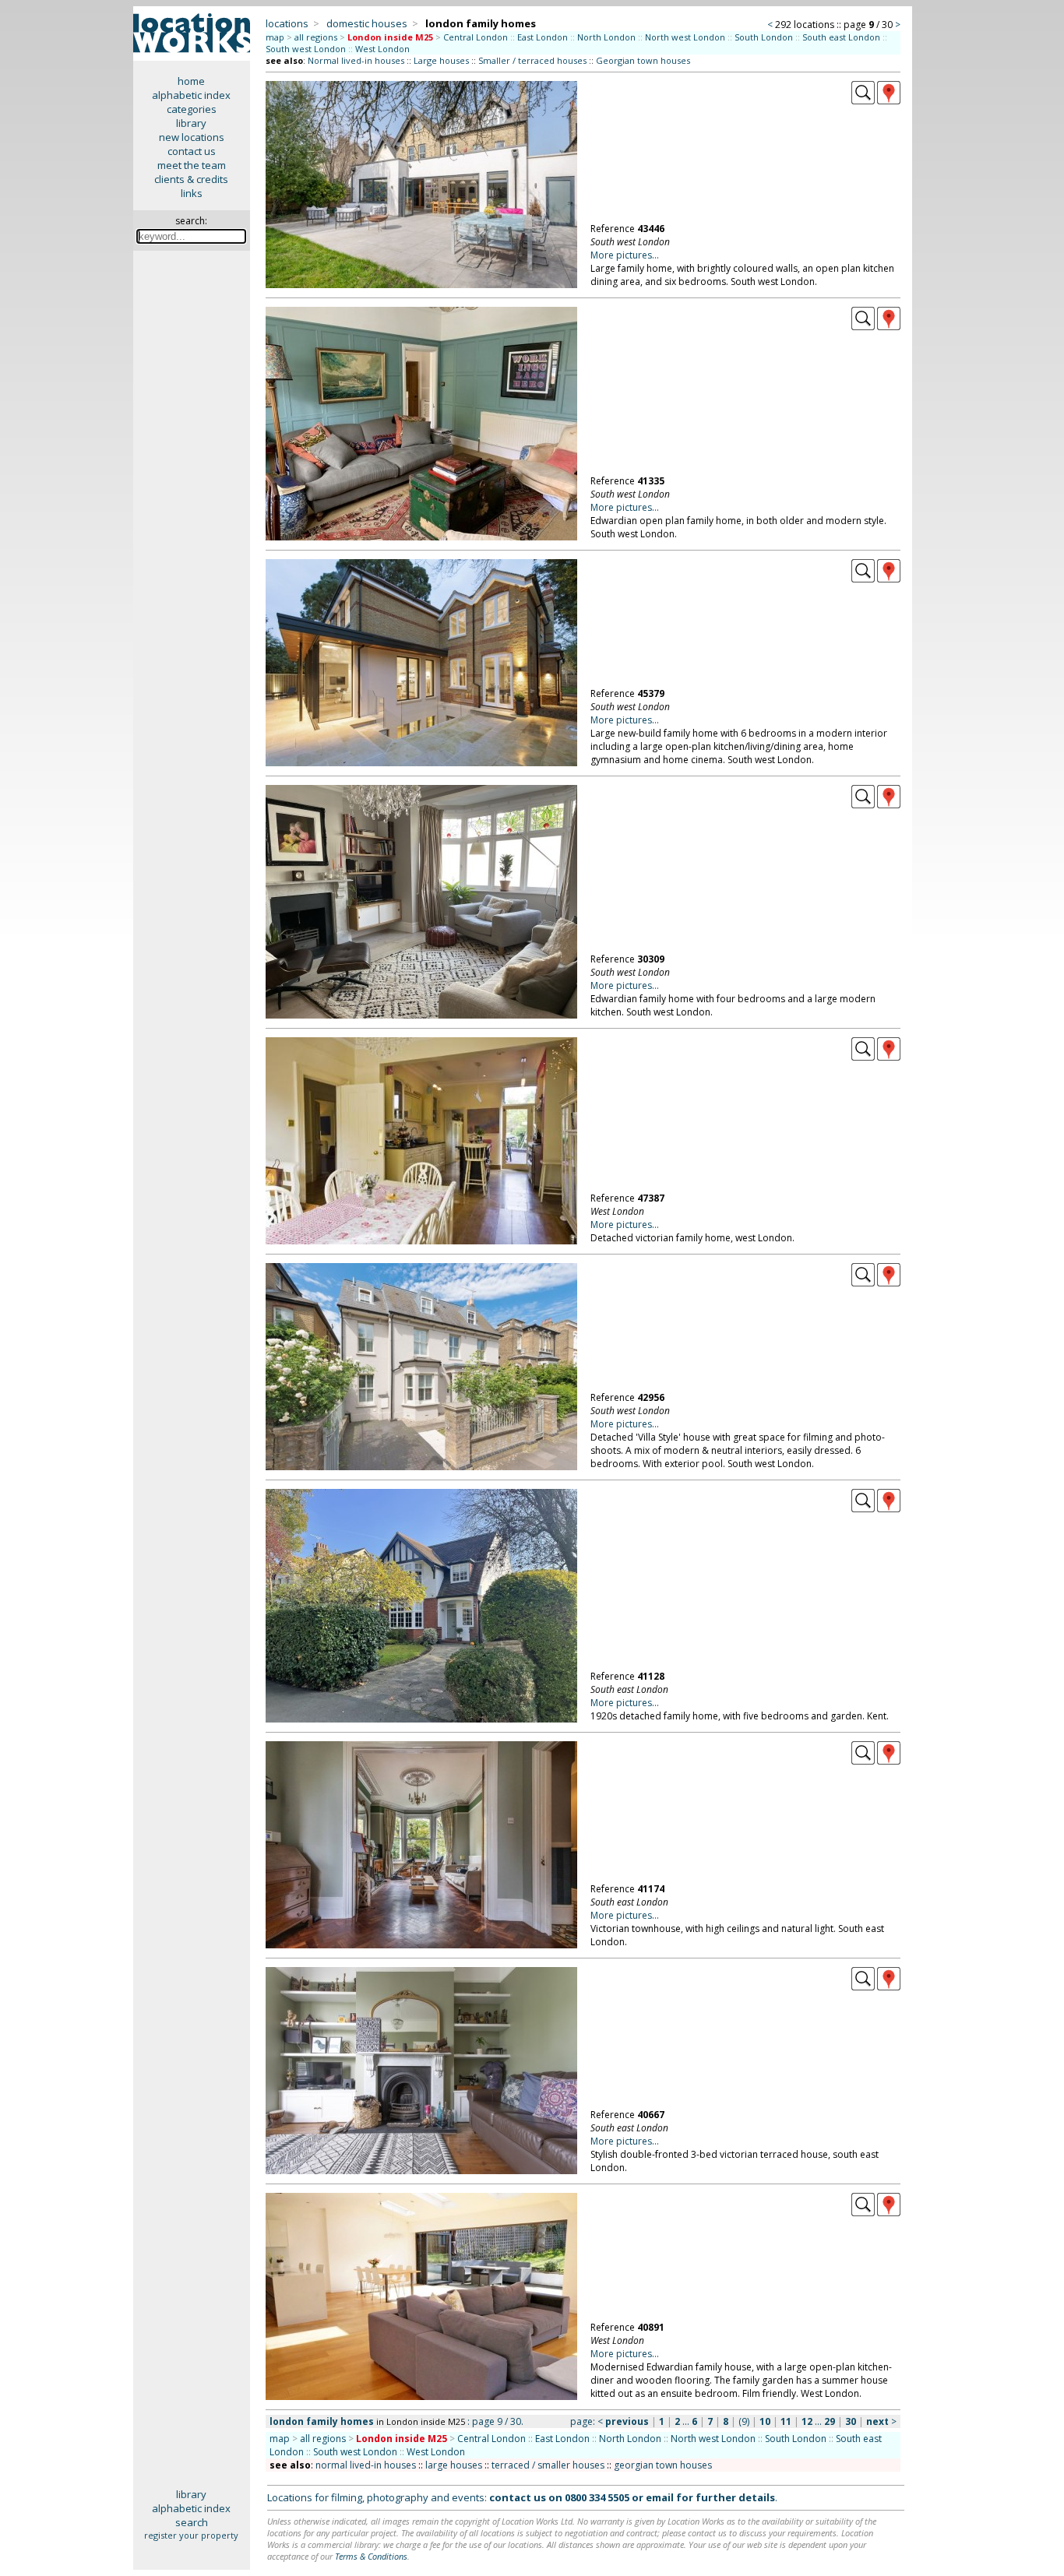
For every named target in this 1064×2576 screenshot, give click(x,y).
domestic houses (367, 23)
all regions (316, 37)
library (191, 123)
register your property (191, 2535)
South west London (306, 49)
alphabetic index (191, 95)
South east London (841, 37)
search (192, 2522)
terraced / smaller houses (548, 2465)
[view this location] (863, 100)
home (191, 81)
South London (764, 37)
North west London (685, 37)
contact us (192, 151)
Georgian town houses (643, 60)
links (192, 193)
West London (382, 49)
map (275, 37)
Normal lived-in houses (356, 60)
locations (287, 23)
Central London (476, 37)
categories (192, 109)
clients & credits (191, 179)
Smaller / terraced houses (532, 60)
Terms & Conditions (371, 2556)
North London (606, 37)
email (660, 2497)
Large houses (441, 60)
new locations (192, 137)
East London (543, 37)
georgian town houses (663, 2465)
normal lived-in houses (366, 2465)
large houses (454, 2465)
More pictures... (625, 255)
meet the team (192, 165)
